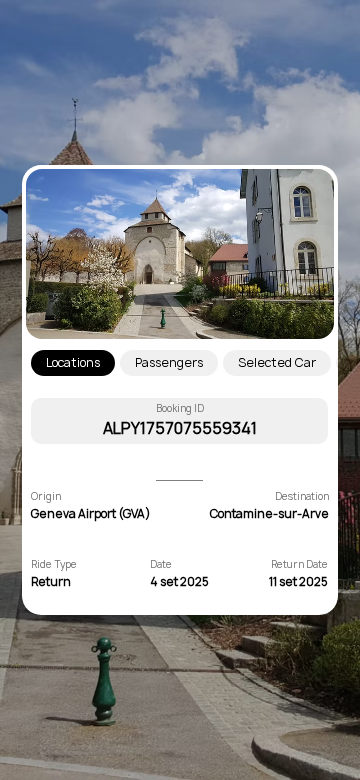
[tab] (73, 363)
